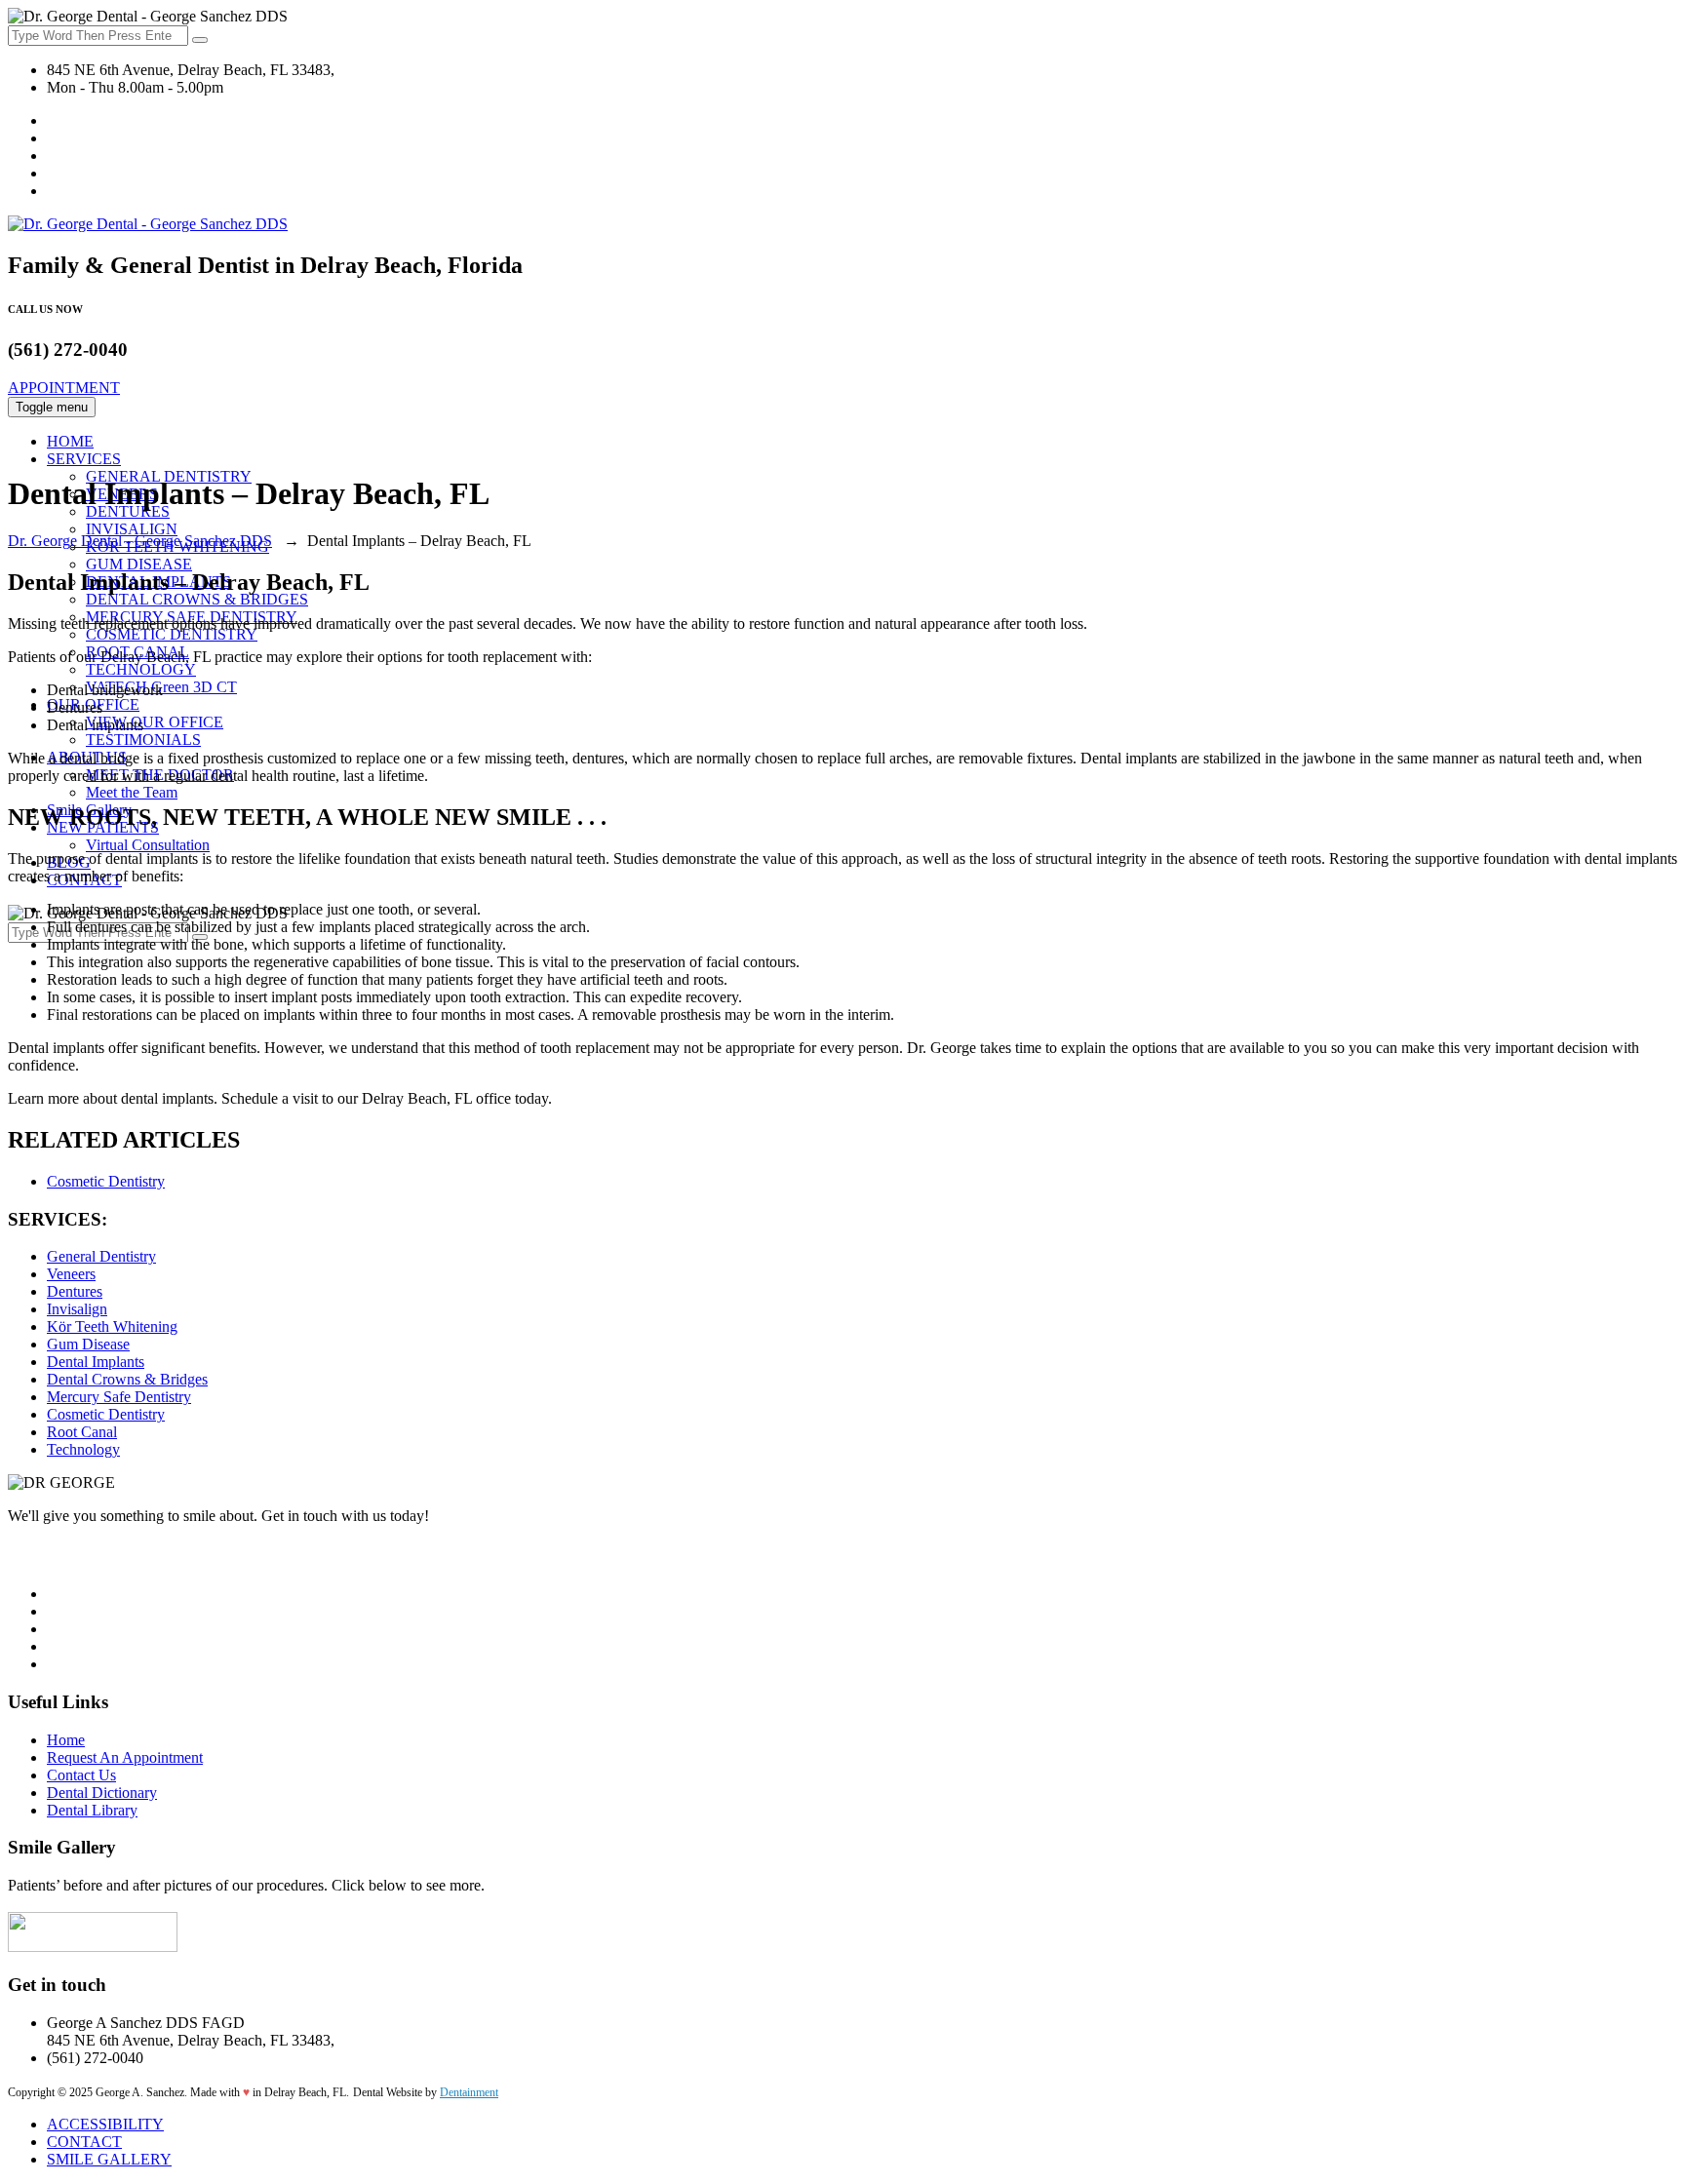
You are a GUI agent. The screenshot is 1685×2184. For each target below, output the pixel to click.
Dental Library (92, 1810)
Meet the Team (132, 792)
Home (66, 1740)
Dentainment (469, 2092)
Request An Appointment (125, 1757)
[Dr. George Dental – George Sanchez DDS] (148, 224)
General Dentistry (101, 1256)
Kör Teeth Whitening (112, 1326)
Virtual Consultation (148, 845)
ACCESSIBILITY (105, 2124)
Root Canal (82, 1432)
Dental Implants (96, 1362)
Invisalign (77, 1309)
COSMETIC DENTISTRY (172, 634)
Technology (83, 1449)
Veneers (71, 1274)
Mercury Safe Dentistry (119, 1397)
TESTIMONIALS (143, 740)
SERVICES (84, 459)
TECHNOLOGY (141, 669)
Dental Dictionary (102, 1793)
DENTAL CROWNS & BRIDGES (197, 599)
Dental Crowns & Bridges (127, 1379)
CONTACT (84, 2142)
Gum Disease (88, 1344)
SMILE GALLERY (109, 2159)
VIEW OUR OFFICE (155, 722)
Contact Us (81, 1775)
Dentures (75, 1291)
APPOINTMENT (64, 388)
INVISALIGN (132, 529)
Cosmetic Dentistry (106, 1181)
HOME (70, 441)
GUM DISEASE (139, 564)
